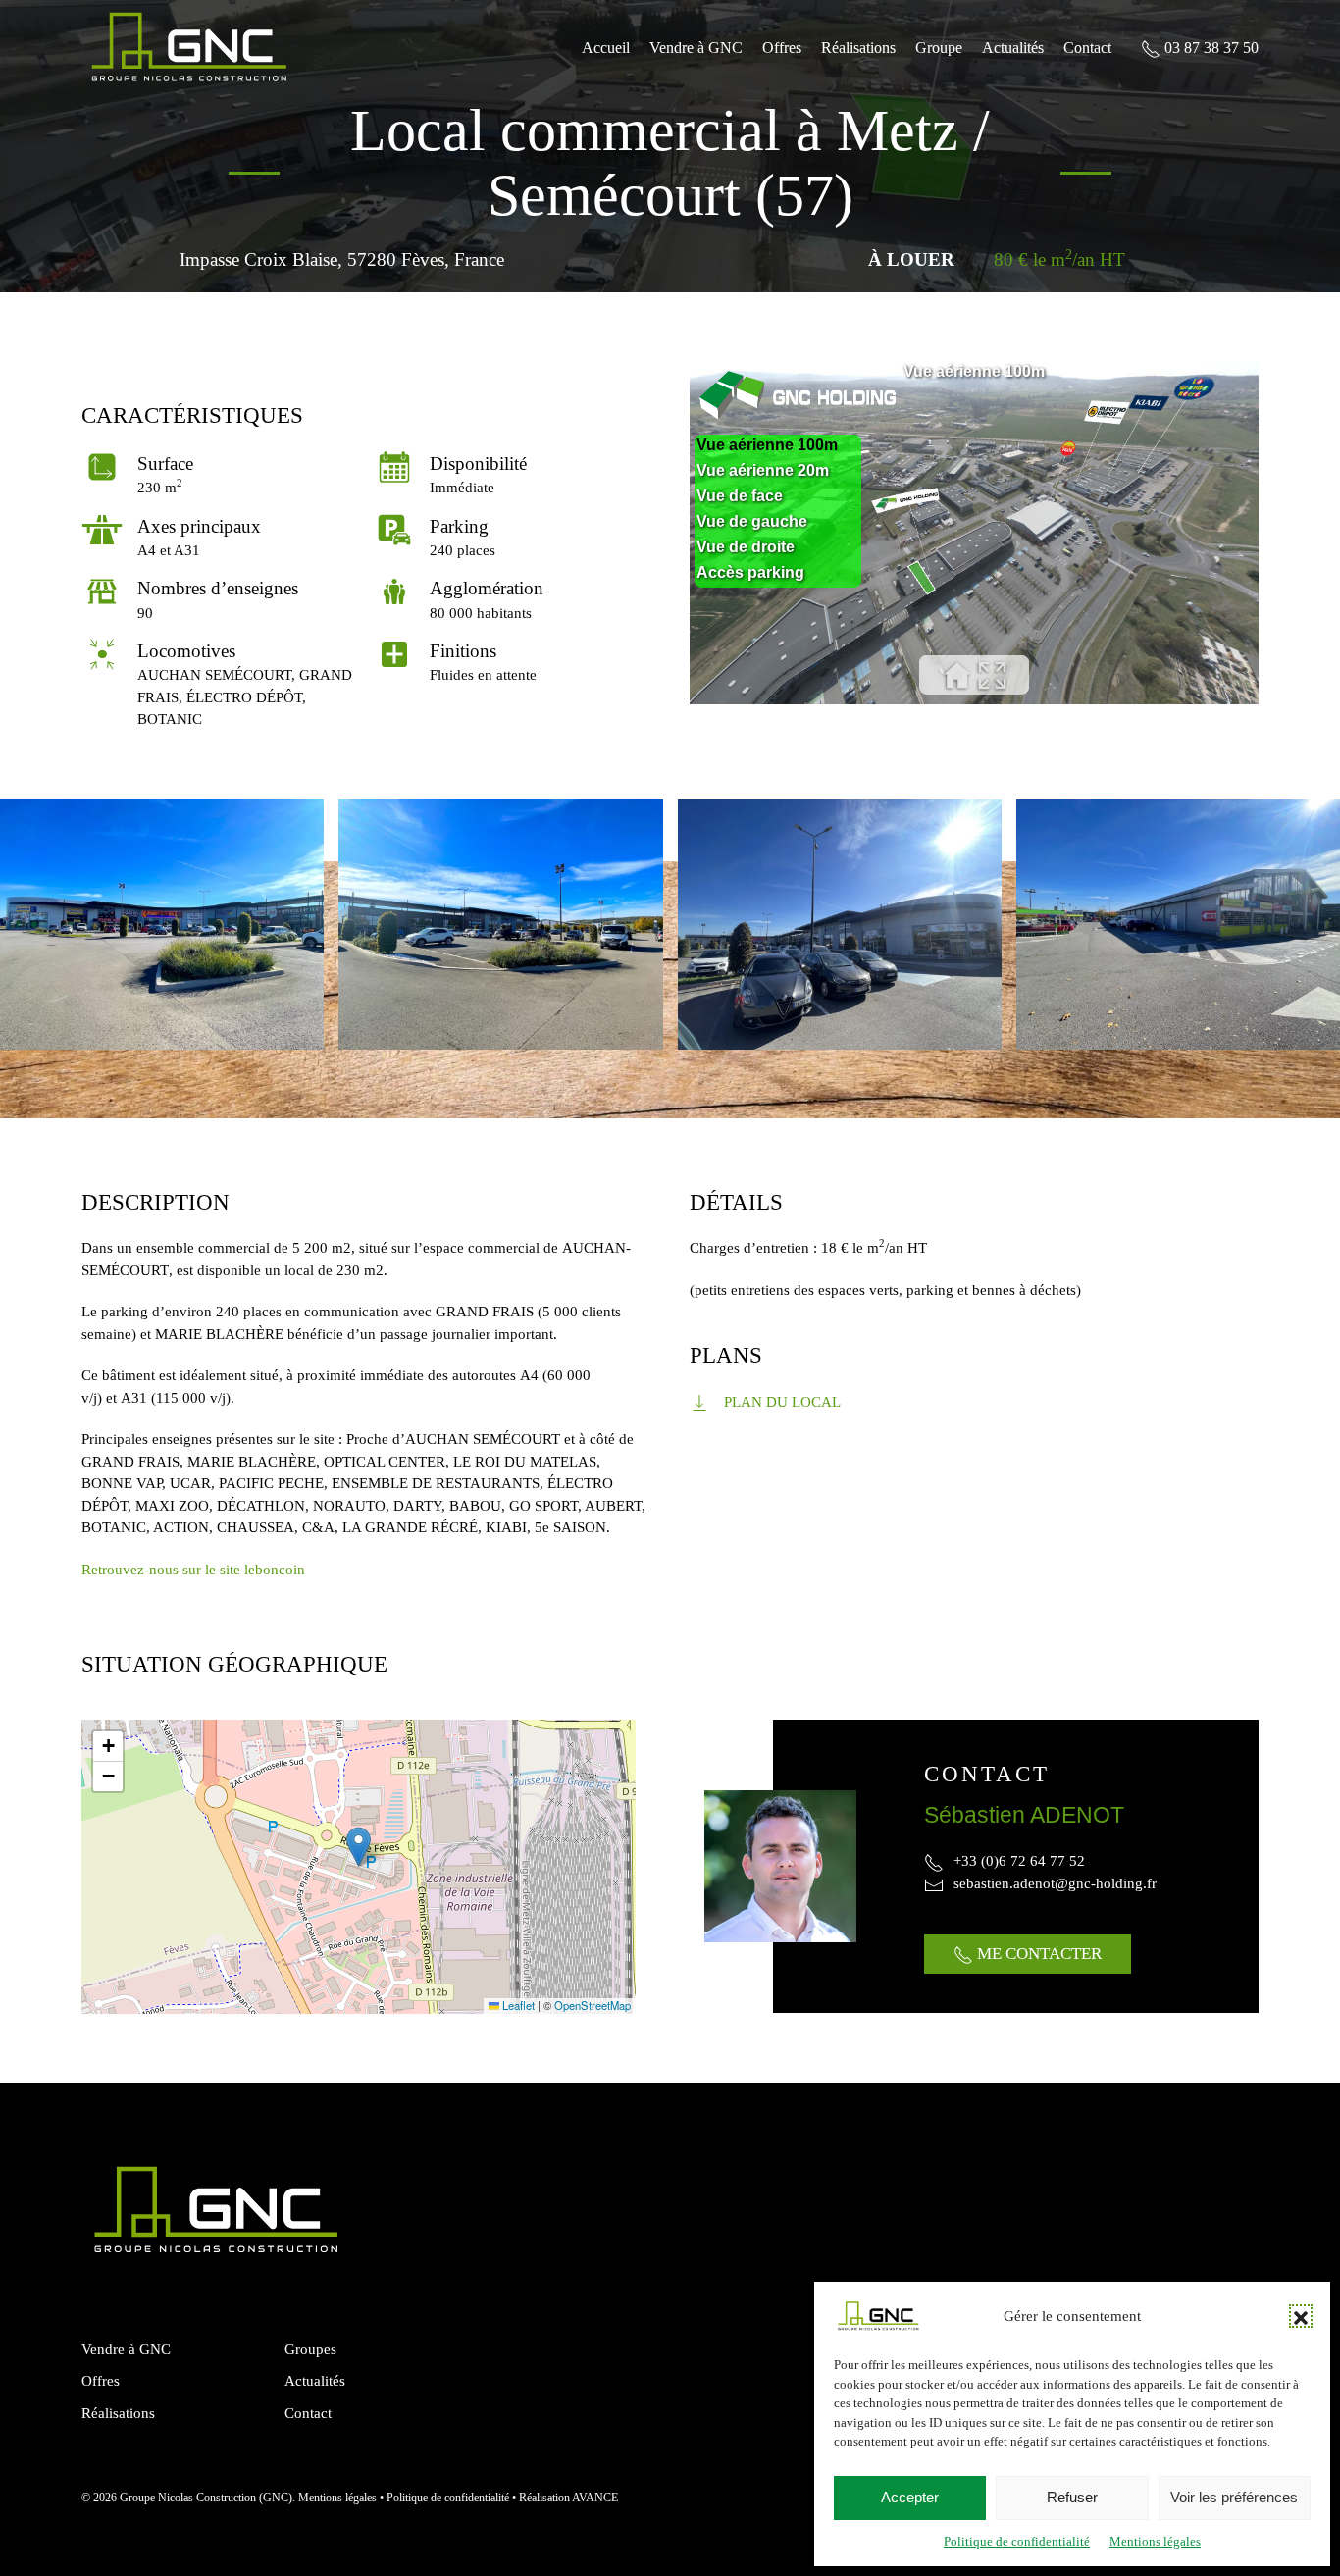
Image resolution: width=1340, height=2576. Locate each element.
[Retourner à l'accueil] (189, 48)
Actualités (1013, 48)
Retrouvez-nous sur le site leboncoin (193, 1570)
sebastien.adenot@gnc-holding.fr (1055, 1883)
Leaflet (517, 2005)
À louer (911, 259)
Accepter (910, 2497)
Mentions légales (1155, 2541)
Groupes (310, 2349)
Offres (782, 48)
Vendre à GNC (696, 48)
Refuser (1072, 2497)
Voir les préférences (1234, 2497)
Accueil (606, 48)
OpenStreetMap (593, 2005)
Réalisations (858, 48)
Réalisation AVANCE (568, 2498)
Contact (1087, 48)
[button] (1301, 2316)
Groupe (939, 48)
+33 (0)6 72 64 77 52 (1019, 1861)
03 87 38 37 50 (1210, 48)
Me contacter (1037, 1954)
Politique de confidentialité (1017, 2541)
